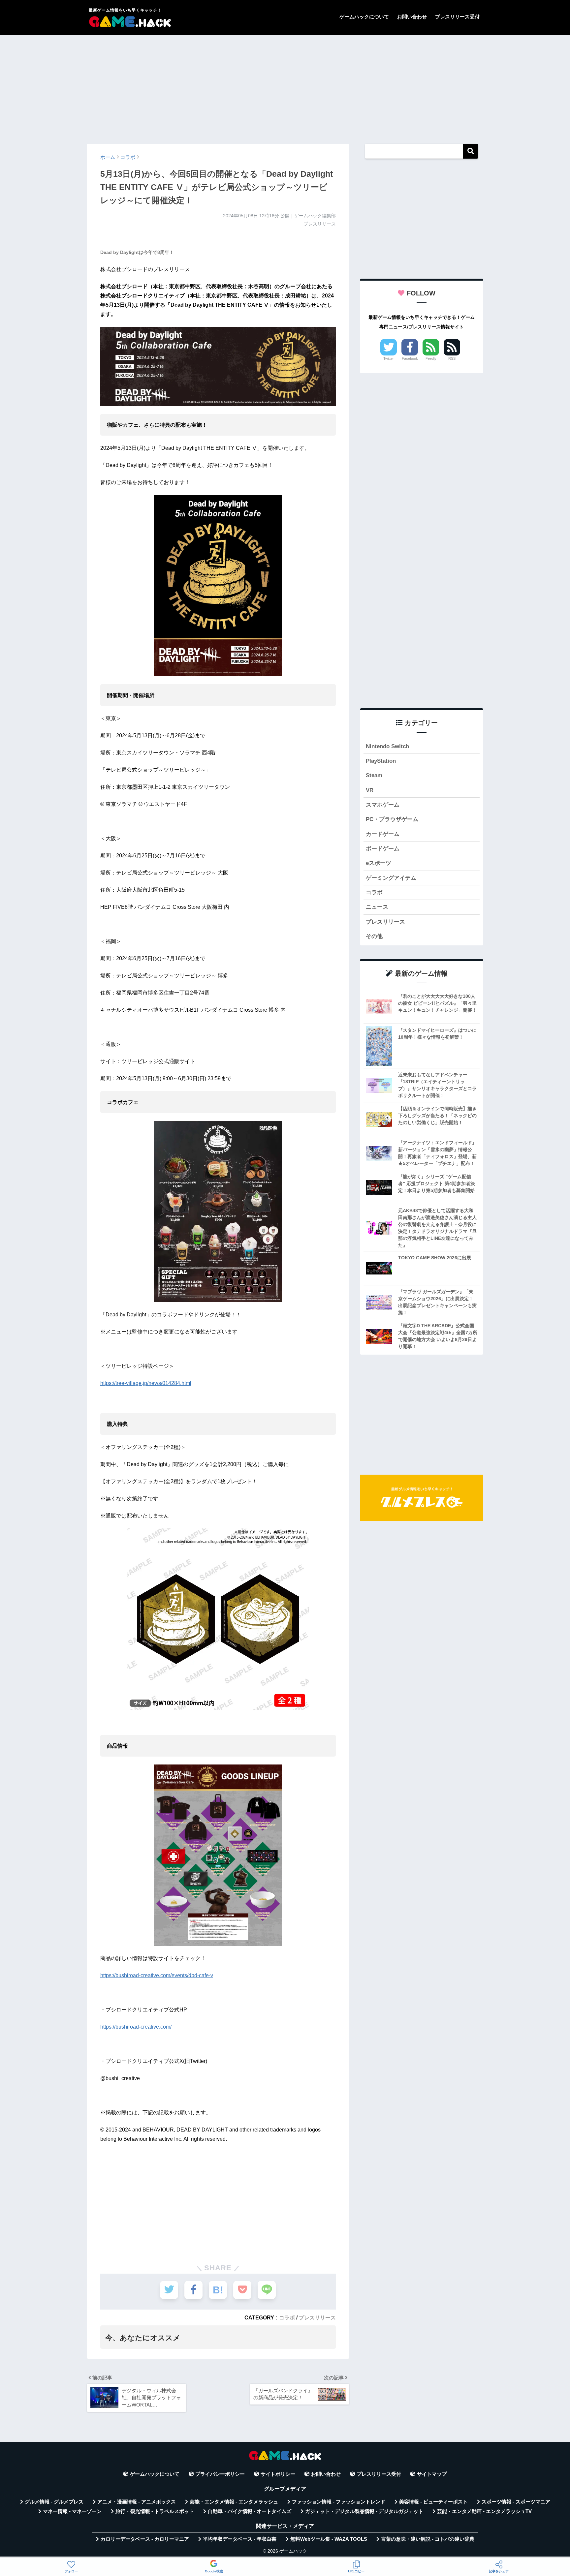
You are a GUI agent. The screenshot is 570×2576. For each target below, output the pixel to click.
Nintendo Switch (387, 746)
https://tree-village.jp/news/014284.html (146, 1383)
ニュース (377, 907)
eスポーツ (379, 863)
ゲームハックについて (364, 17)
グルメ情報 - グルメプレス (54, 2502)
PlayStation (381, 761)
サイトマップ (432, 2474)
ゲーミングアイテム (391, 878)
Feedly (431, 358)
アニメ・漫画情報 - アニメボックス (137, 2502)
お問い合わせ (412, 17)
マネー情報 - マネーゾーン (72, 2511)
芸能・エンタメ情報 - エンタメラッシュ (234, 2502)
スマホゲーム (383, 805)
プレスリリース (317, 2317)
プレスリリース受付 (457, 17)
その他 (374, 936)
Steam (374, 775)
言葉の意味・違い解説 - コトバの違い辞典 (428, 2539)
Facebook (410, 358)
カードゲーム (383, 834)
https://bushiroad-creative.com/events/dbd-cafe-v (157, 1975)
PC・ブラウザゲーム (392, 819)
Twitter (389, 358)
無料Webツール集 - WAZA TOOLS (329, 2539)
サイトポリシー (278, 2474)
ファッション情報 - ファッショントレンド (339, 2502)
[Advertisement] (285, 86)
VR (370, 790)
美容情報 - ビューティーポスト (433, 2502)
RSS (452, 358)
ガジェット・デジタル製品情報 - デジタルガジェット (364, 2511)
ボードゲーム (383, 849)
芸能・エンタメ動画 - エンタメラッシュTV (484, 2511)
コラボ (287, 2317)
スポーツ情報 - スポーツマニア (516, 2502)
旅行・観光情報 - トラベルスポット (155, 2511)
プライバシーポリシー (220, 2474)
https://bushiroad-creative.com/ (136, 2027)
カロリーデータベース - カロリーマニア (145, 2539)
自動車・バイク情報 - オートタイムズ (250, 2511)
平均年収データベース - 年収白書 (240, 2539)
